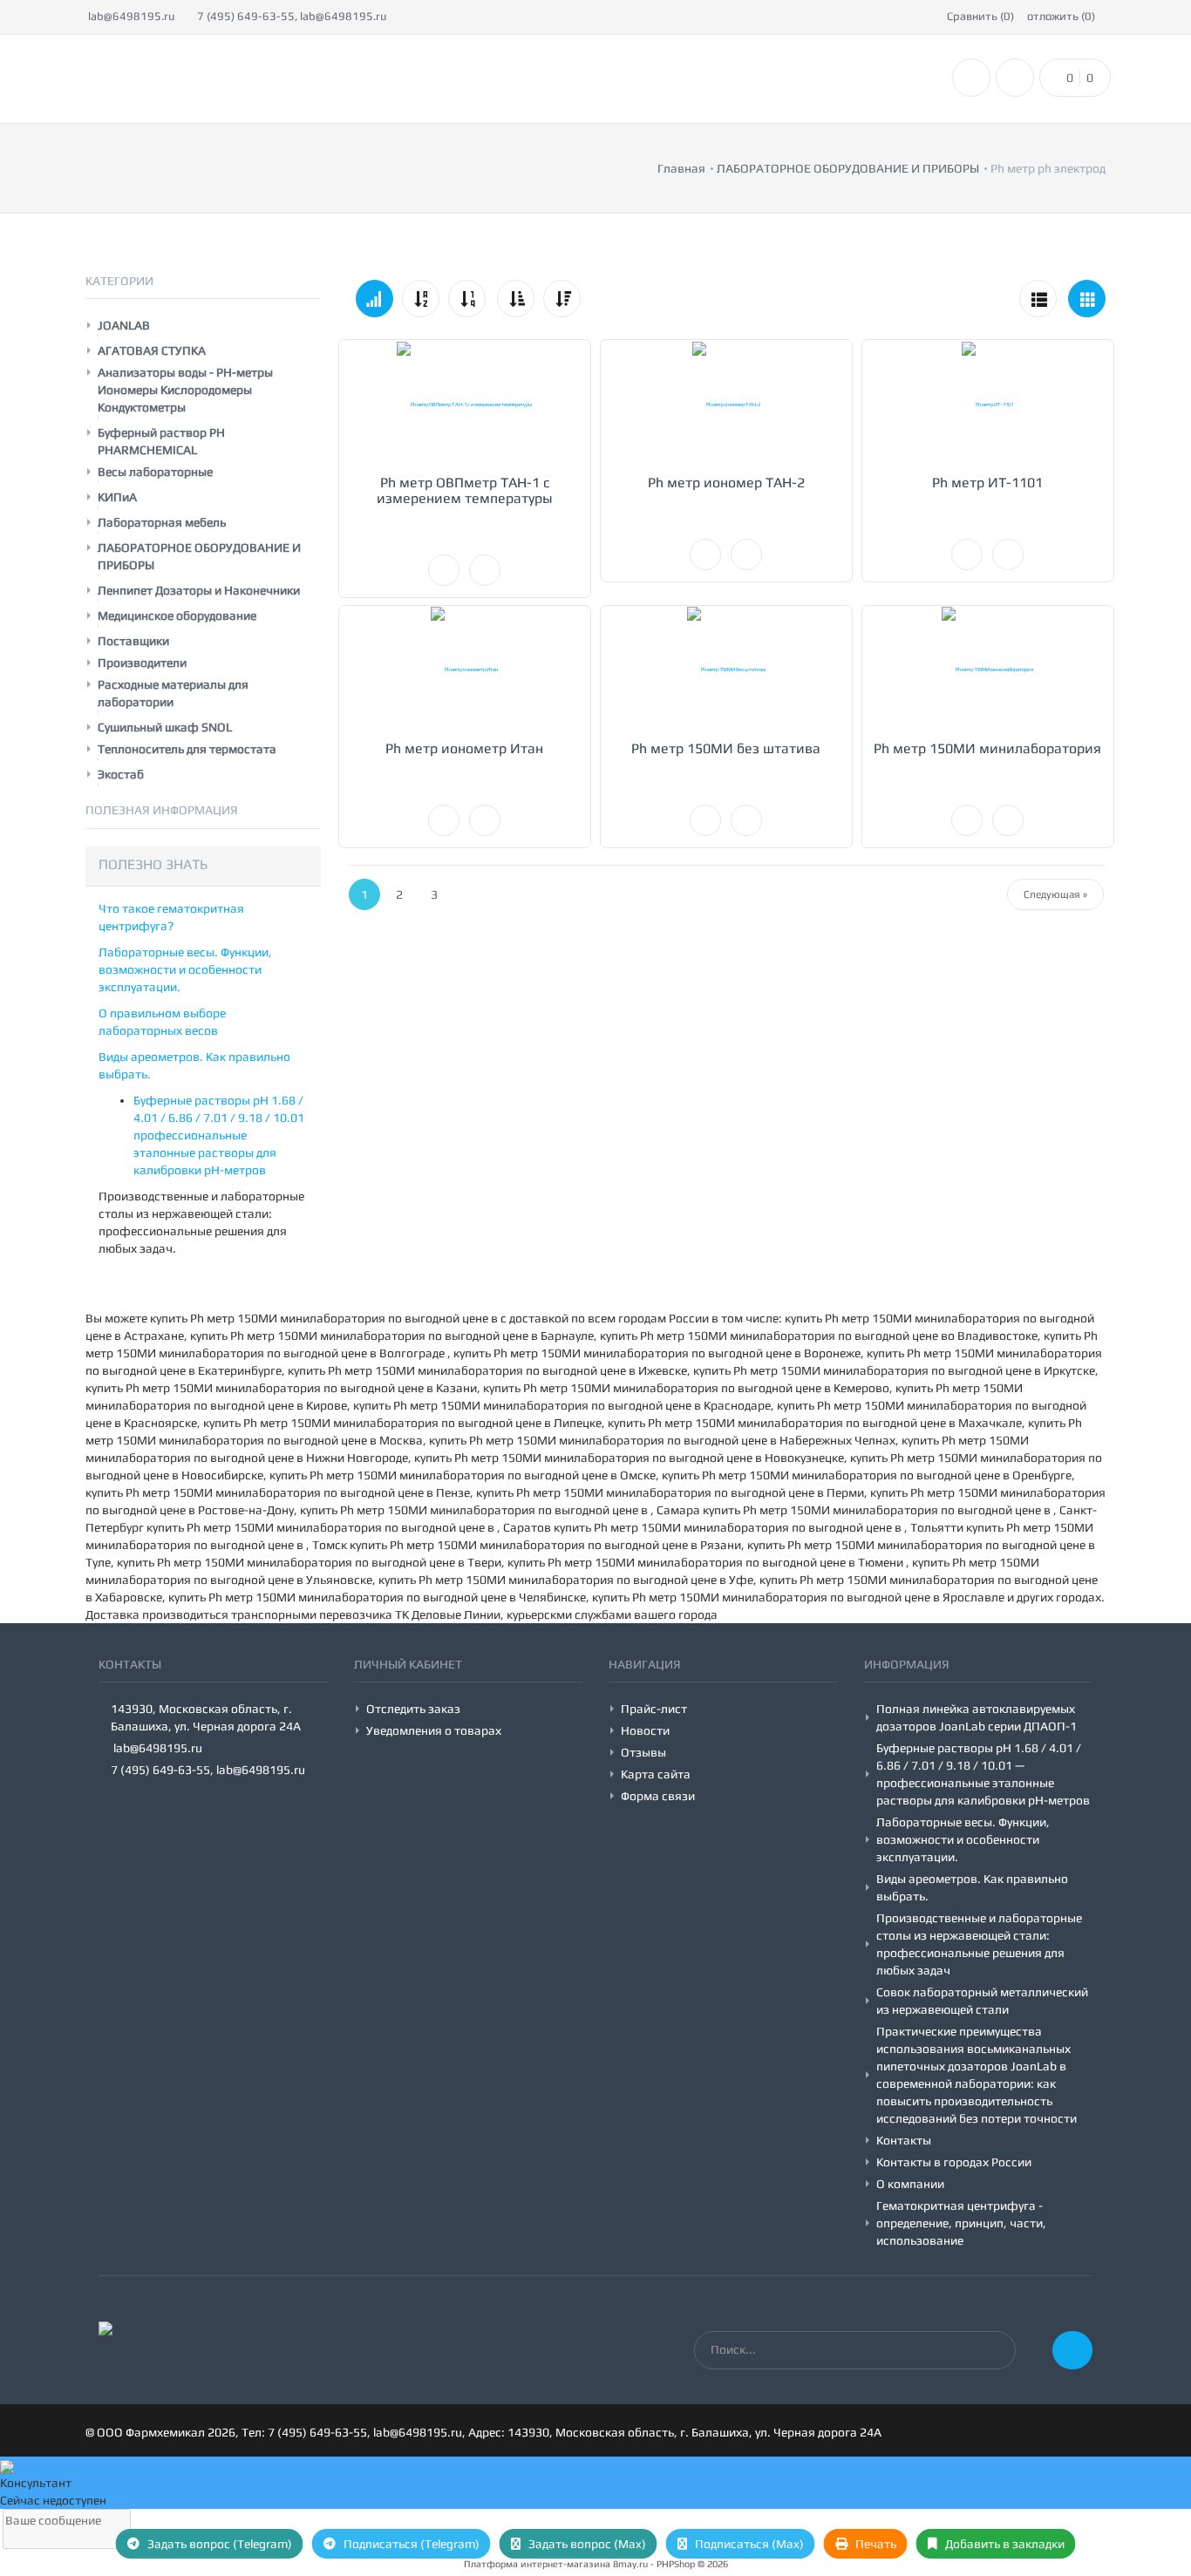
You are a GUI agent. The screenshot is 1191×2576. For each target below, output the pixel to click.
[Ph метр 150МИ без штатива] (726, 669)
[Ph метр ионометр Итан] (465, 669)
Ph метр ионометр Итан (464, 748)
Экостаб (121, 774)
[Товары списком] (1038, 299)
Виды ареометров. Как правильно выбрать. (972, 1887)
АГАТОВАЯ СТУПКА (152, 350)
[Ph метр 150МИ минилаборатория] (988, 669)
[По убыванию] (562, 299)
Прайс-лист (654, 1709)
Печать (875, 2544)
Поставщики (133, 641)
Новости (645, 1730)
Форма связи (658, 1796)
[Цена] (467, 299)
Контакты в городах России (954, 2162)
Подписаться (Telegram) (410, 2544)
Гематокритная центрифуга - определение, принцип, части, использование (961, 2223)
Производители (142, 663)
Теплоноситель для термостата (187, 749)
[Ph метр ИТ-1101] (988, 403)
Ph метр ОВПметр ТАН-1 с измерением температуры (465, 490)
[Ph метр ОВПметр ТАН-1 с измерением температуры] (465, 403)
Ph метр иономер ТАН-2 (726, 483)
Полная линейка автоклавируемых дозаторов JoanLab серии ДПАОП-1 (977, 1717)
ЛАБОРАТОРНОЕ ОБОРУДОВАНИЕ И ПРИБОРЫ (199, 556)
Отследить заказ (413, 1709)
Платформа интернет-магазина (537, 2564)
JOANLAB (124, 325)
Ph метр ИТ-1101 (987, 483)
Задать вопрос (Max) (586, 2544)
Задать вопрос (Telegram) (218, 2544)
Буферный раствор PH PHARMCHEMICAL (161, 441)
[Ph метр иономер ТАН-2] (726, 403)
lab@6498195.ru (130, 16)
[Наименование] (421, 299)
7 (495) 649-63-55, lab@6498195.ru (290, 16)
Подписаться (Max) (748, 2544)
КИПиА (117, 497)
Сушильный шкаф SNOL (165, 727)
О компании (910, 2184)
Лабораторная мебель (162, 522)
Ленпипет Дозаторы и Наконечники (199, 590)
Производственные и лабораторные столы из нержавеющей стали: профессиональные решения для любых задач (979, 1944)
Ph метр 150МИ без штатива (726, 748)
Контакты (904, 2140)
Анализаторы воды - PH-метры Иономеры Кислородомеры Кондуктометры (185, 390)
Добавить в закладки (1004, 2544)
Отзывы (643, 1752)
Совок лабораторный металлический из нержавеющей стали (982, 2001)
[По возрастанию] (516, 299)
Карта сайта (656, 1774)
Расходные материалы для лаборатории (173, 693)
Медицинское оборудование (177, 615)
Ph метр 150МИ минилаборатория (987, 748)
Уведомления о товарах (434, 1730)
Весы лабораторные (155, 472)
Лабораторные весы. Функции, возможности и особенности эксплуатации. (185, 969)
